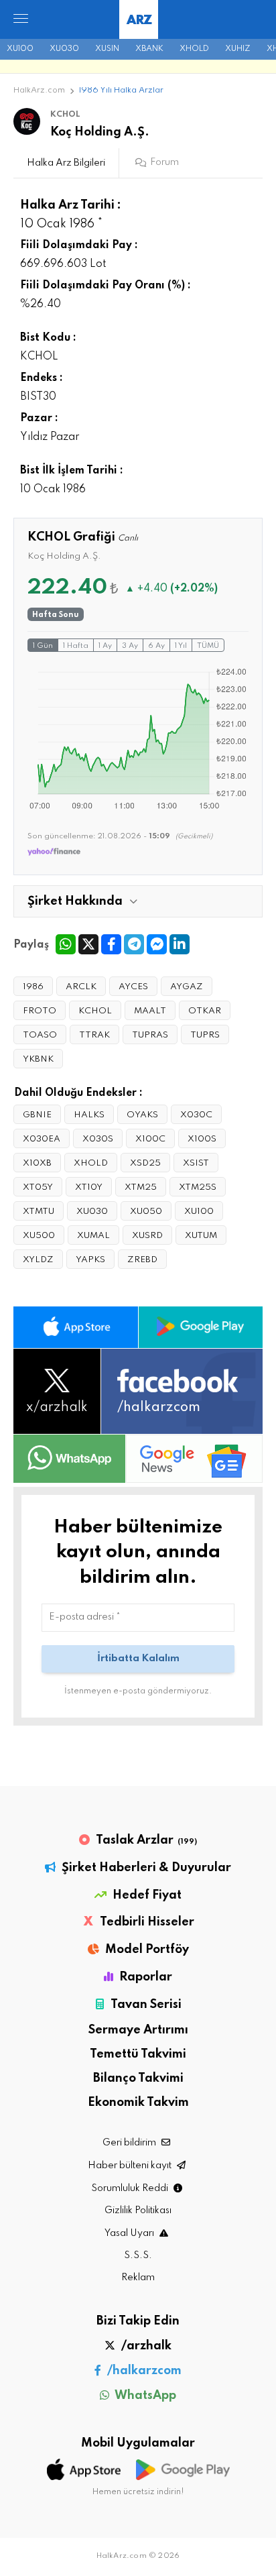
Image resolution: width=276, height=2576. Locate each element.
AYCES (133, 987)
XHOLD (194, 49)
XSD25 (145, 1163)
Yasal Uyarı (130, 2233)
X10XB (37, 1163)
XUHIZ (238, 49)
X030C (196, 1115)
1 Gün (43, 646)
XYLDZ (38, 1260)
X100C (150, 1139)
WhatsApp (144, 2396)
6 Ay (156, 646)
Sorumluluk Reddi (131, 2188)
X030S (98, 1139)
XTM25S (198, 1187)
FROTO (40, 1011)
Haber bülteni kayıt (131, 2166)
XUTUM (201, 1236)
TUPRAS (150, 1035)
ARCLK (81, 987)
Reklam (138, 2278)
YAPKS (90, 1260)
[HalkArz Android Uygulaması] (201, 1327)
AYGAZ (187, 987)
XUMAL (93, 1236)
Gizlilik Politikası (138, 2210)
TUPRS (205, 1035)
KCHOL (95, 1011)
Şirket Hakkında (75, 901)
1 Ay (105, 646)
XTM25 (141, 1187)
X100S (202, 1139)
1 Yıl (181, 646)
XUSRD (147, 1236)
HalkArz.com (39, 91)
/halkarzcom (143, 2371)
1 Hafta (76, 646)
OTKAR (205, 1011)
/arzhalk (145, 2346)
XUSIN (107, 49)
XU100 (20, 49)
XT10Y (89, 1187)
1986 (33, 987)
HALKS (89, 1115)
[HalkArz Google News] (194, 1458)
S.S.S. (138, 2255)
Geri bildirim (130, 2143)
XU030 (64, 49)
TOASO (40, 1035)
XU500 (39, 1236)
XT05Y (38, 1187)
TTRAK (94, 1035)
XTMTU (39, 1212)
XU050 (146, 1212)
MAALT (150, 1011)
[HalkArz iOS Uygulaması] (76, 1327)
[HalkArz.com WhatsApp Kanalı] (69, 1459)
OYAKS (142, 1115)
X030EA (42, 1139)
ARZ (139, 20)
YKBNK (38, 1059)
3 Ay (130, 646)
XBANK (149, 49)
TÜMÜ (208, 646)
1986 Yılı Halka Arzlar (121, 91)
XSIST (196, 1163)
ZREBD (142, 1260)
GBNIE (37, 1115)
